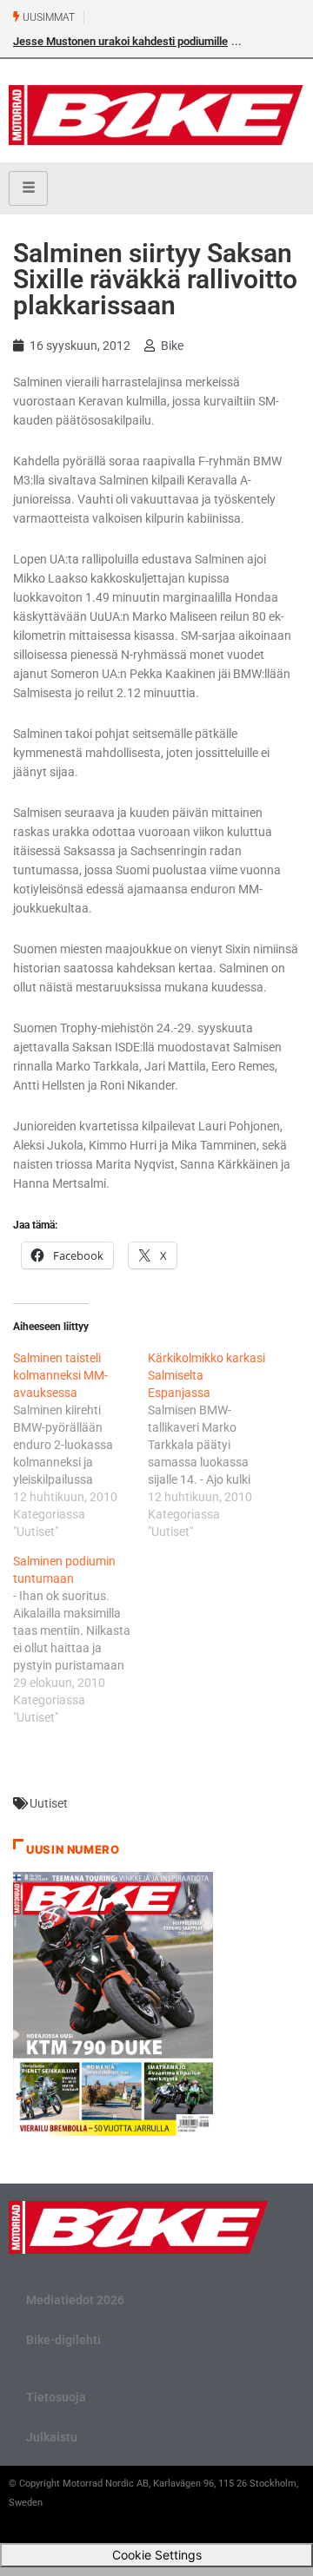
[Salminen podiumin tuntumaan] (80, 1639)
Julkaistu (52, 2437)
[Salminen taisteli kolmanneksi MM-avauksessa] (80, 1445)
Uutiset (49, 1803)
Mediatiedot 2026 (75, 2300)
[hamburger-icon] (28, 188)
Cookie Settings (157, 2555)
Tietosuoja (56, 2397)
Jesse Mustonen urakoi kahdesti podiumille (120, 41)
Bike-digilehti (63, 2340)
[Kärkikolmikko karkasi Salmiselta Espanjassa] (215, 1445)
